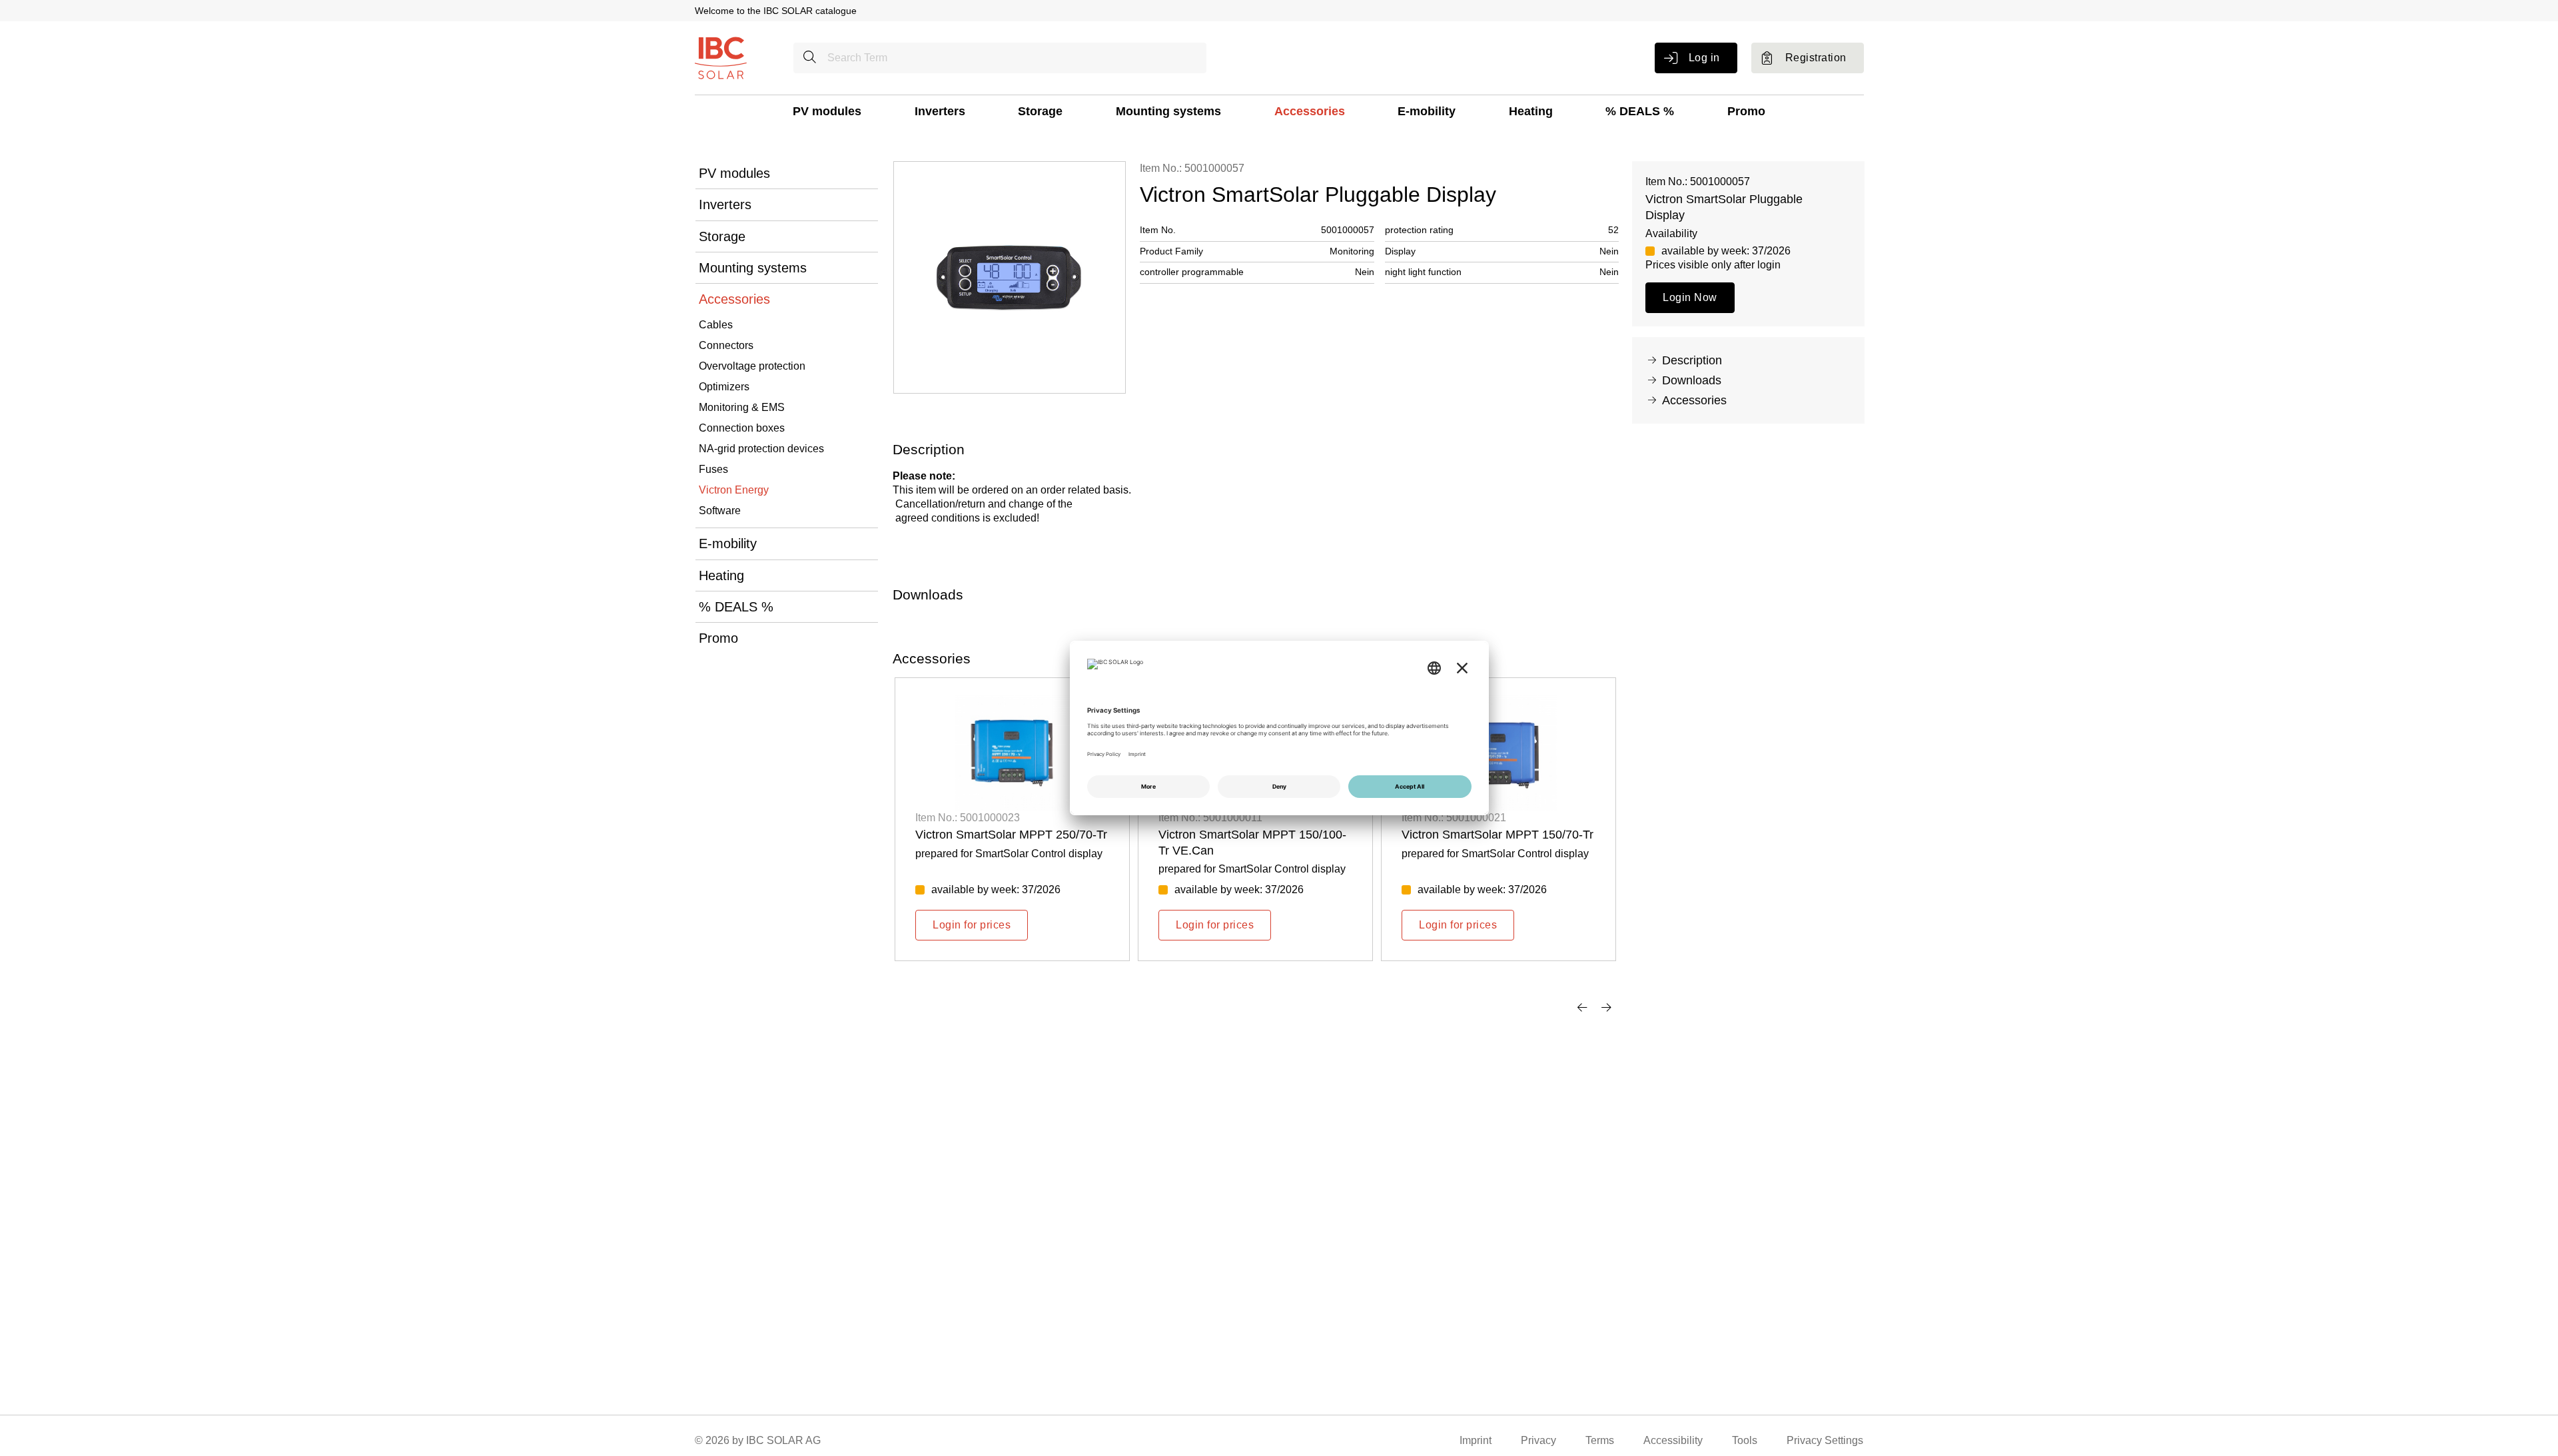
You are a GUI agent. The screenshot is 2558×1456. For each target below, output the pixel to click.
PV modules (827, 111)
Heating (1531, 111)
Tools (1745, 1440)
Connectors (726, 345)
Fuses (713, 469)
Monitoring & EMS (742, 407)
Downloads (1692, 380)
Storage (1040, 111)
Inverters (940, 111)
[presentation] (1582, 1007)
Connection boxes (742, 428)
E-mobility (1427, 111)
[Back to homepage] (721, 57)
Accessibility (1673, 1440)
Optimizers (724, 387)
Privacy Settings (1825, 1440)
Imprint (1476, 1440)
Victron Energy (734, 490)
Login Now (1690, 297)
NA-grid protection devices (761, 449)
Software (720, 511)
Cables (716, 325)
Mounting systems (1168, 111)
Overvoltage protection (752, 366)
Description (1692, 360)
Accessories (1310, 111)
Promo (1746, 111)
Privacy (1538, 1440)
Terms (1600, 1440)
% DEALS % (1640, 111)
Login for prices (972, 925)
